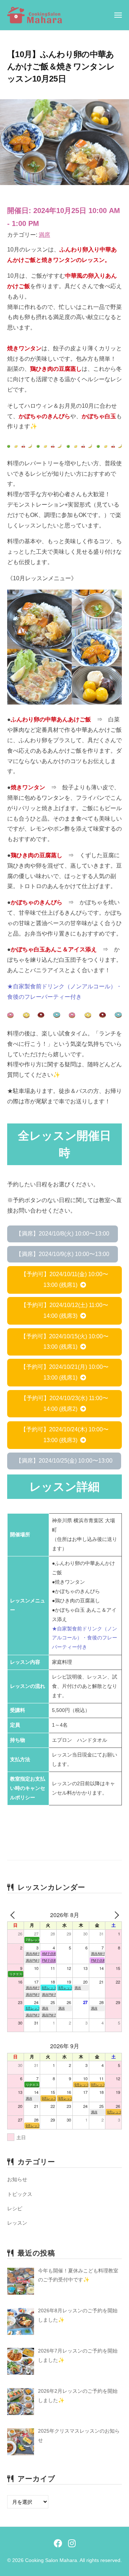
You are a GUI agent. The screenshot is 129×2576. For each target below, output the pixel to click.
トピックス (20, 2194)
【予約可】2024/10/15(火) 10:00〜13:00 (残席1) (64, 1342)
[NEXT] (115, 1915)
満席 (44, 235)
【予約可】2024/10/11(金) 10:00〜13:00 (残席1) (64, 1280)
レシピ (15, 2208)
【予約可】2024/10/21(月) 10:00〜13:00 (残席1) (64, 1372)
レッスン (17, 2223)
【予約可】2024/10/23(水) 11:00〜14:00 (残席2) (64, 1404)
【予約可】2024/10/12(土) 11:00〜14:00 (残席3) (64, 1310)
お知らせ (17, 2179)
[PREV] (14, 1915)
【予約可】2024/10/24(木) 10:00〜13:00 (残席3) (64, 1435)
